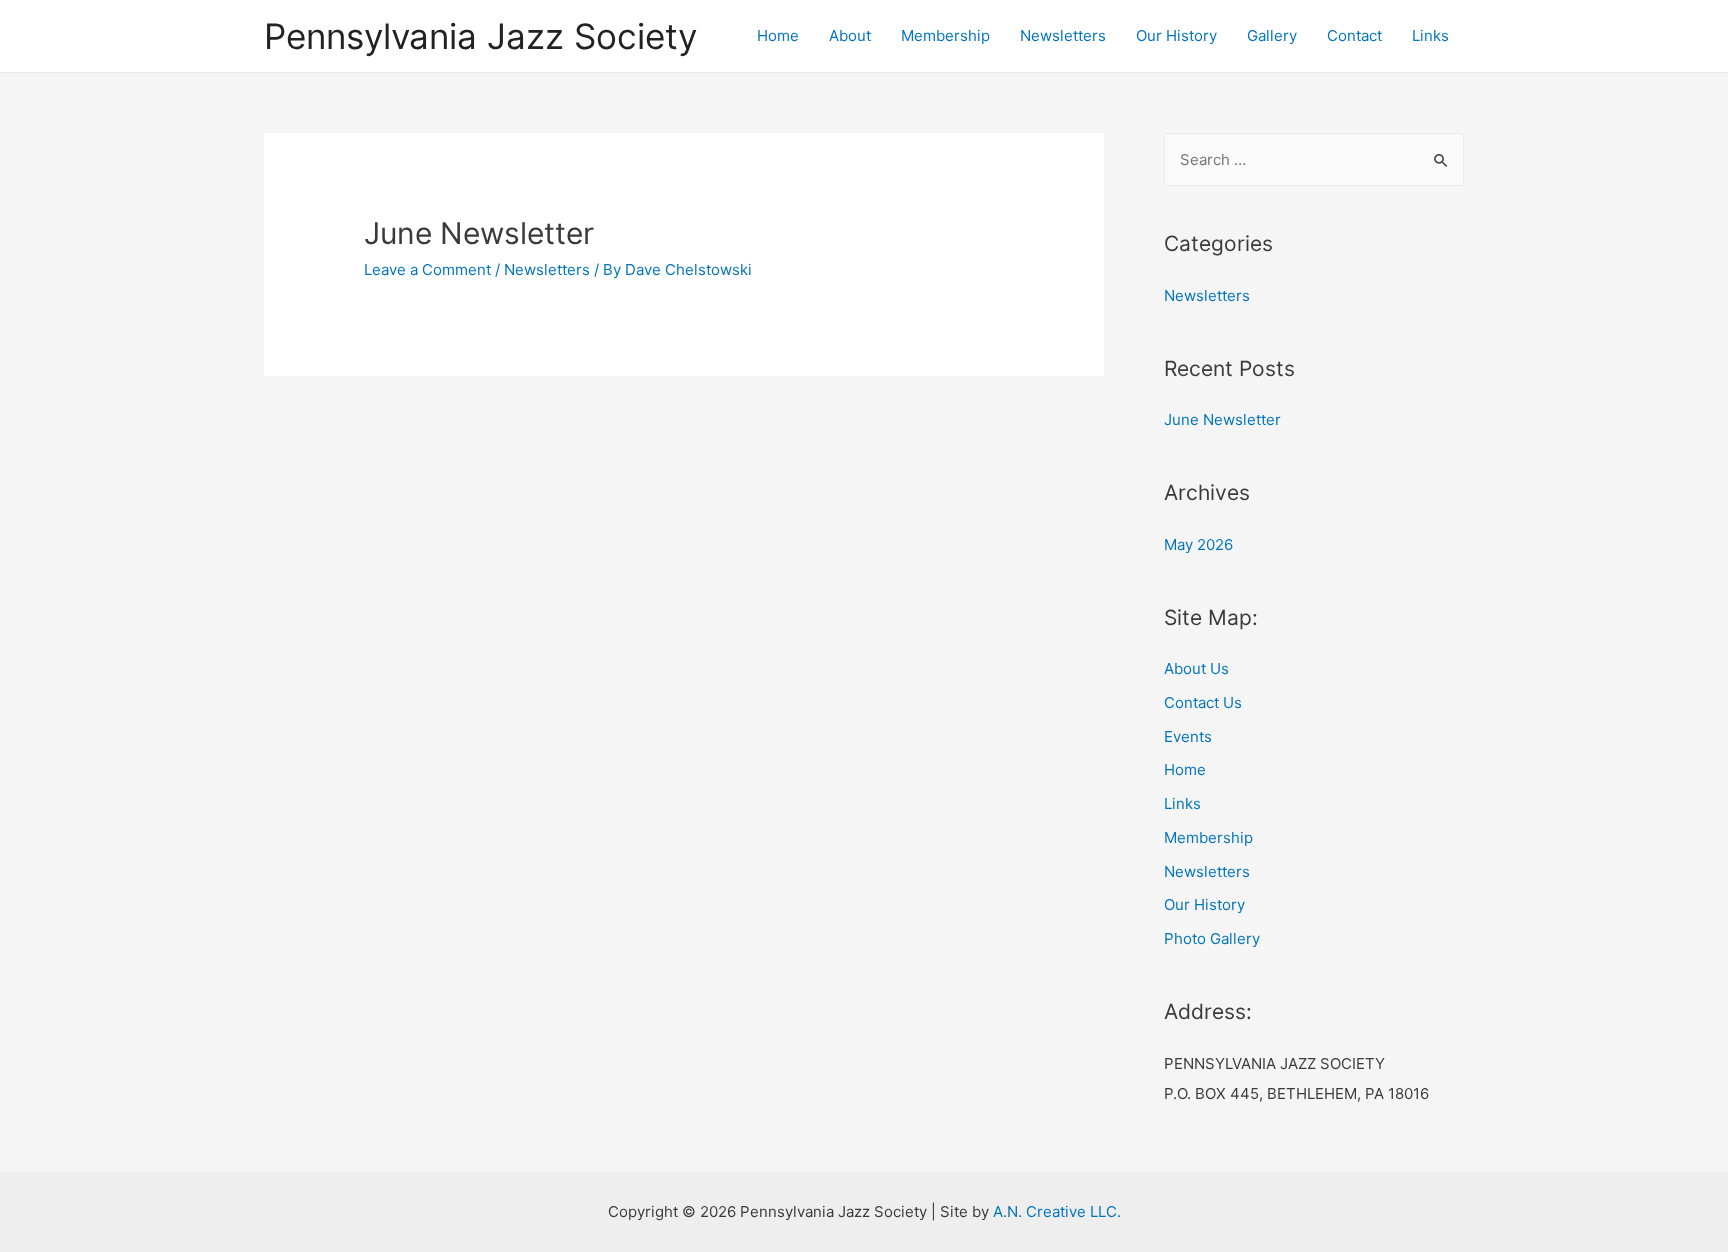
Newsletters (1063, 35)
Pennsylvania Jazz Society (480, 36)
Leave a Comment (427, 269)
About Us (1196, 668)
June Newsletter (479, 233)
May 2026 (1198, 544)
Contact (1354, 35)
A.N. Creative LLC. (1057, 1211)
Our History (1176, 35)
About (850, 35)
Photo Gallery (1212, 938)
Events (1188, 736)
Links (1430, 35)
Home (778, 35)
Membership (945, 35)
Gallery (1272, 35)
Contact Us (1203, 702)
